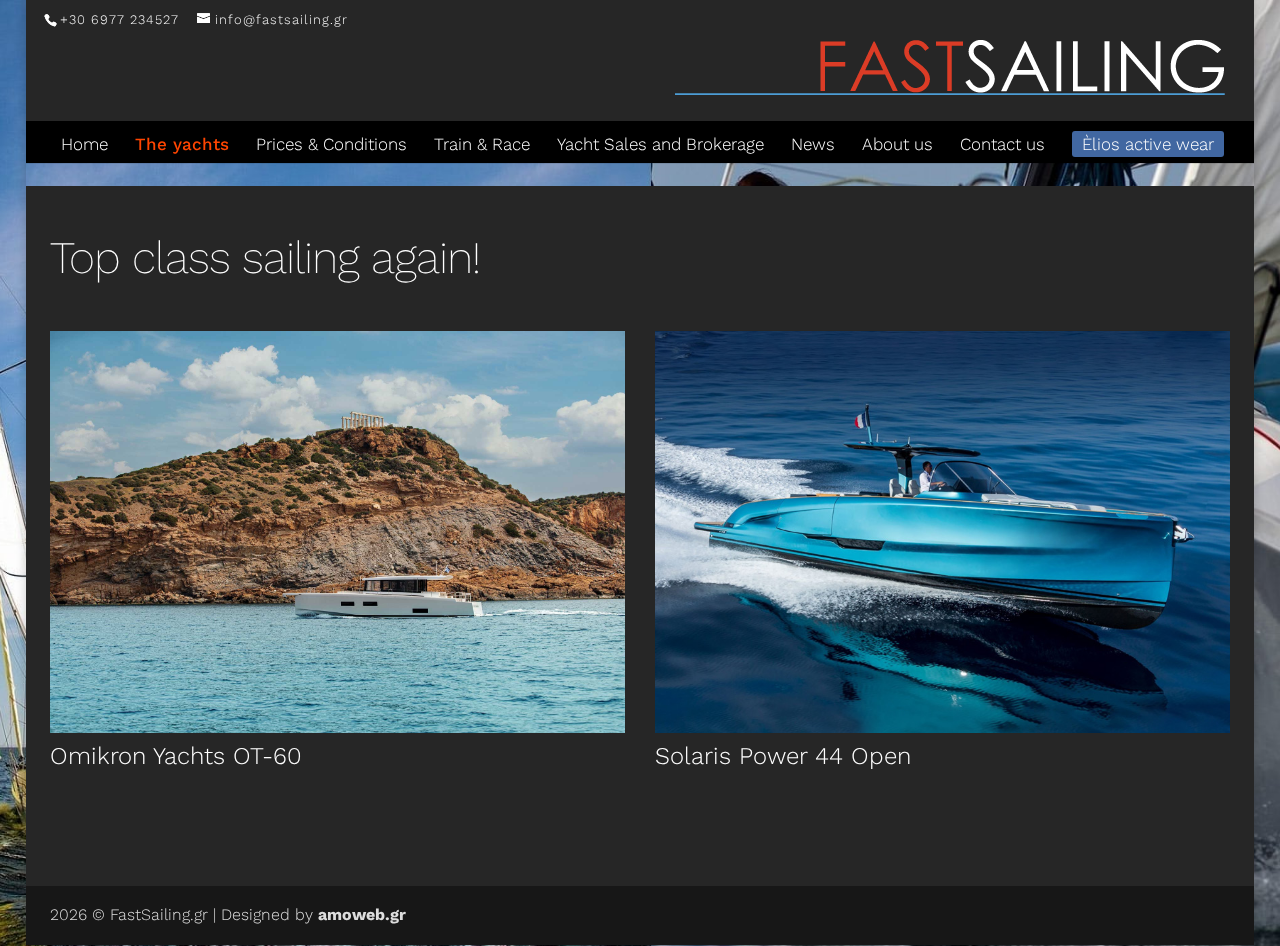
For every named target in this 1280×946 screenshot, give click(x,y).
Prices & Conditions (331, 144)
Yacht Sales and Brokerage (660, 144)
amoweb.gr (362, 914)
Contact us (1002, 144)
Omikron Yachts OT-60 (176, 756)
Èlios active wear (1148, 144)
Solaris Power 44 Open (783, 756)
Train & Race (482, 144)
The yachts (182, 144)
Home (84, 144)
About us (897, 144)
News (813, 144)
